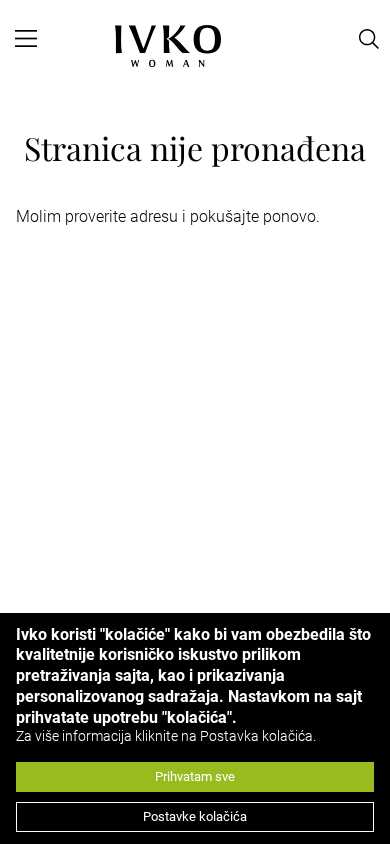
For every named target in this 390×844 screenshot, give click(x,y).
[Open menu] (26, 39)
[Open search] (369, 39)
